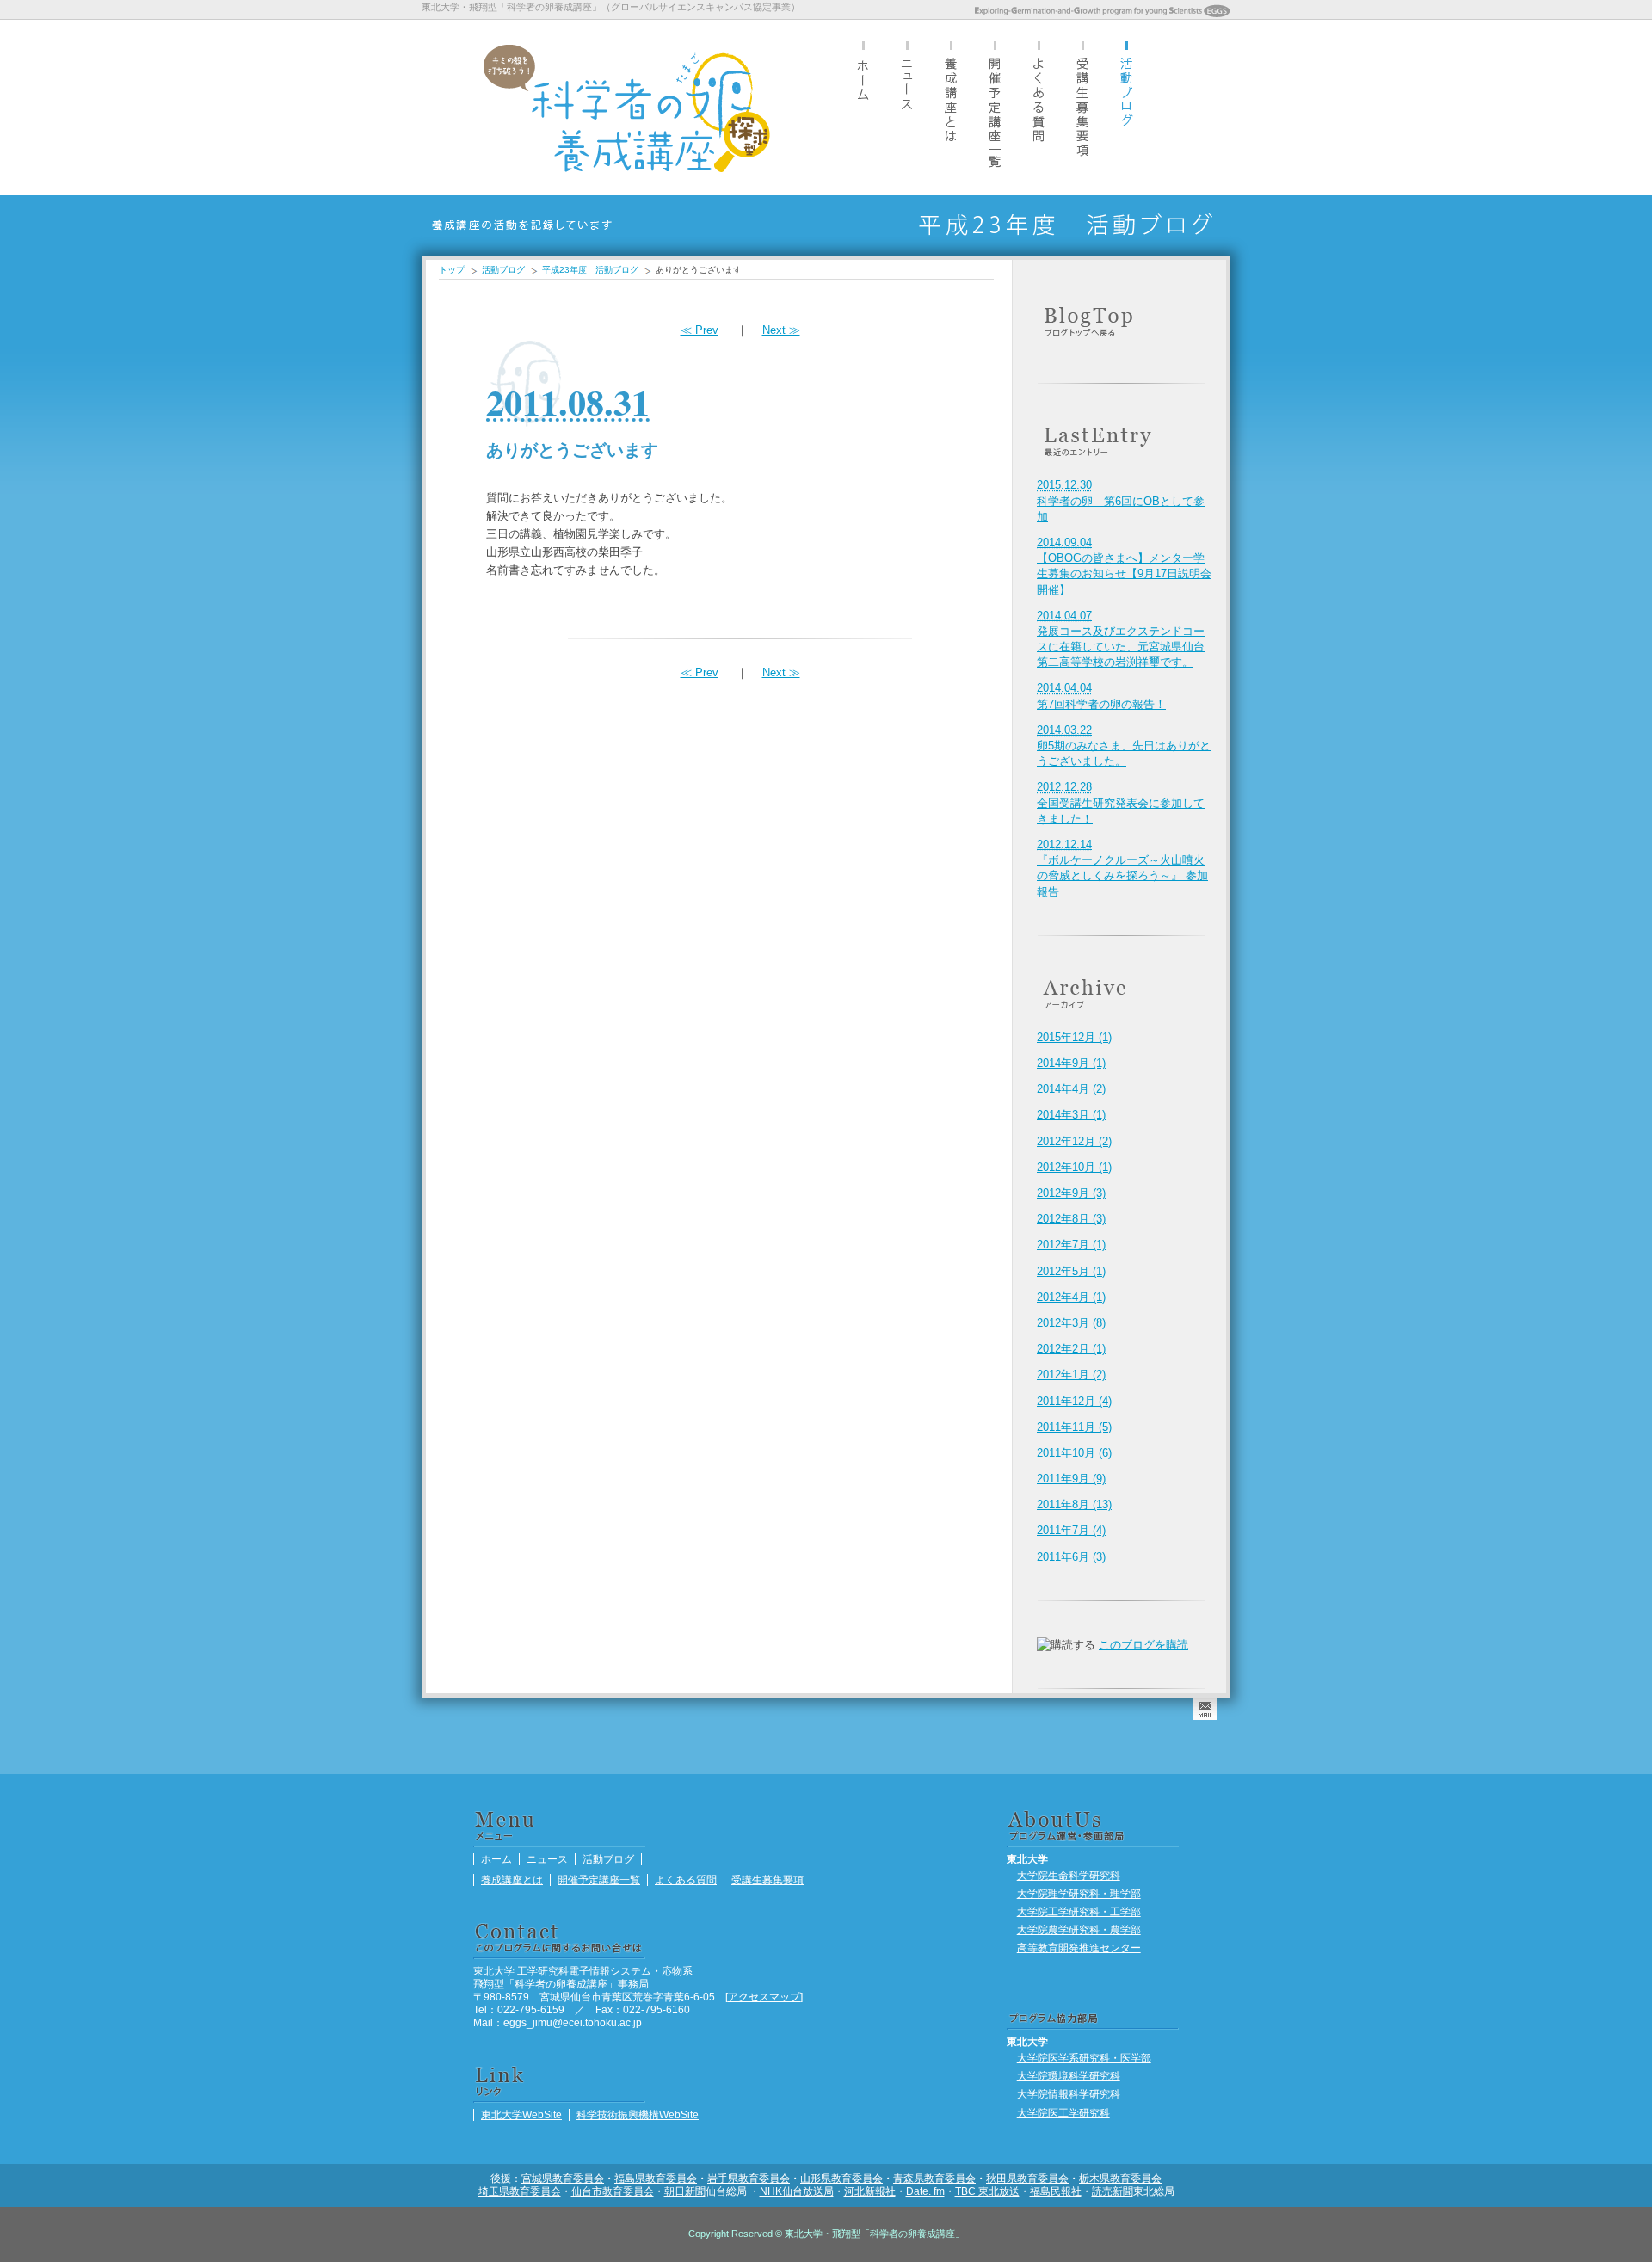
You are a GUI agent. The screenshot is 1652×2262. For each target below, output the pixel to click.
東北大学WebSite (521, 2114)
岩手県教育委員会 (749, 2178)
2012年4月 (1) (1071, 1297)
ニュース (907, 107)
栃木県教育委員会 (1120, 2178)
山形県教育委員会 (841, 2178)
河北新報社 (870, 2191)
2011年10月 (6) (1074, 1453)
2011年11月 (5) (1074, 1427)
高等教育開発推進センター (1079, 1948)
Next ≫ (781, 330)
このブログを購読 (1143, 1645)
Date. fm (925, 2191)
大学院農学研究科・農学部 (1079, 1929)
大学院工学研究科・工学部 (1079, 1911)
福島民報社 (1056, 2191)
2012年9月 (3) (1071, 1193)
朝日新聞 (685, 2191)
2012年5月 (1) (1071, 1271)
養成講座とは (951, 107)
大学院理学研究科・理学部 (1079, 1893)
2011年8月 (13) (1074, 1504)
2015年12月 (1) (1074, 1037)
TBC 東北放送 (987, 2191)
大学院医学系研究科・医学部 (1084, 2058)
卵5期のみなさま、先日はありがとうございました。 (1124, 746)
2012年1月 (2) (1071, 1374)
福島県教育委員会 (656, 2178)
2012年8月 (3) (1071, 1219)
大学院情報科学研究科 (1069, 2094)
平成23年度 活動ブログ (590, 270)
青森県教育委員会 (934, 2178)
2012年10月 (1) (1074, 1167)
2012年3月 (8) (1071, 1323)
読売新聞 (1113, 2191)
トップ (452, 270)
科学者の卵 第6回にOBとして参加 (1121, 500)
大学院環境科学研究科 (1069, 2076)
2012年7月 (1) (1071, 1245)
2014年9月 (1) (1071, 1063)
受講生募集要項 (1082, 107)
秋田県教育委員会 (1027, 2178)
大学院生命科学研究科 (1069, 1875)
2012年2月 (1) (1071, 1349)
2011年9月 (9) (1071, 1479)
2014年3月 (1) (1071, 1115)
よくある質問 (1039, 107)
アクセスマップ (764, 1997)
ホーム (863, 107)
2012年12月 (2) (1074, 1141)
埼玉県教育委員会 (520, 2191)
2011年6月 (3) (1071, 1557)
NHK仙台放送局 (797, 2191)
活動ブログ (1126, 107)
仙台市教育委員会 (613, 2191)
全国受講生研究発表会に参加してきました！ (1121, 802)
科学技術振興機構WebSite (638, 2114)
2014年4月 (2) (1071, 1089)
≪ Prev (700, 330)
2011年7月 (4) (1071, 1530)
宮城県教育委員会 (563, 2178)
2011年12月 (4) (1074, 1401)
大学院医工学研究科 (1063, 2113)
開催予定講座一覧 (995, 107)
